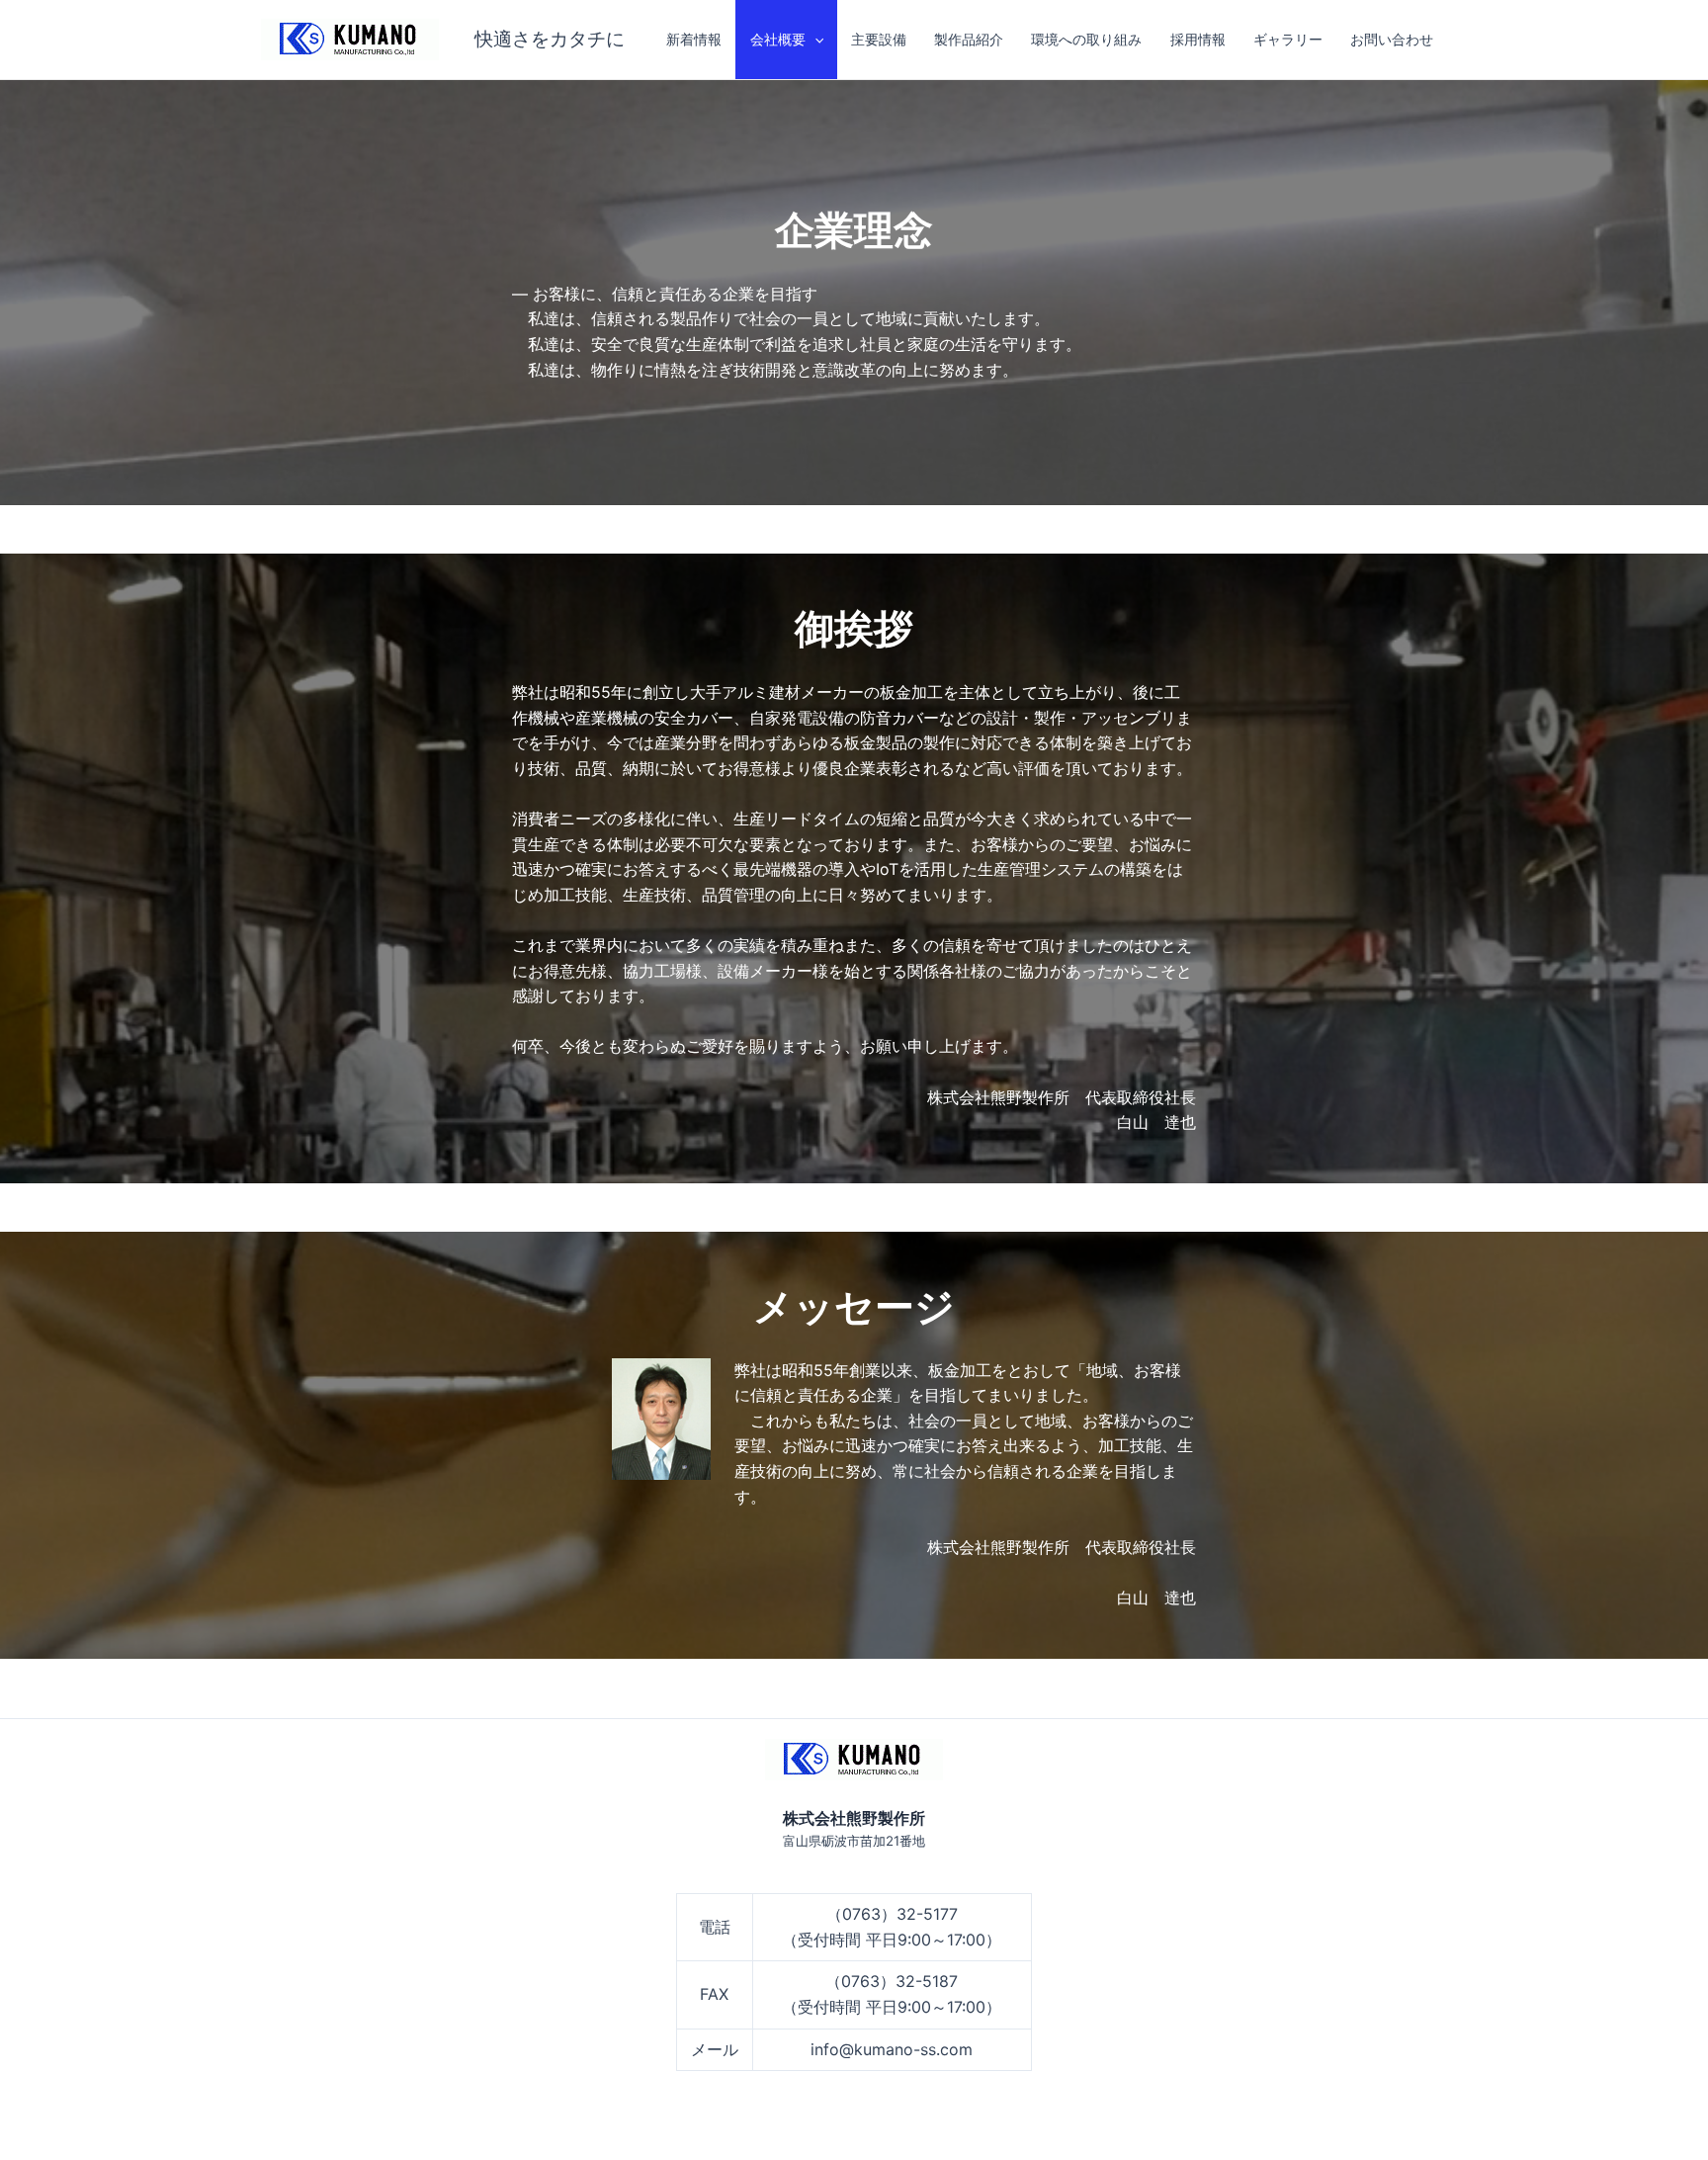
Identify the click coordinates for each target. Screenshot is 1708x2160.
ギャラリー (1288, 39)
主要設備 (879, 39)
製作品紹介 (969, 39)
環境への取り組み (1086, 39)
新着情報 (694, 39)
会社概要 (778, 39)
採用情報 (1198, 39)
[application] (814, 40)
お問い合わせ (1392, 39)
